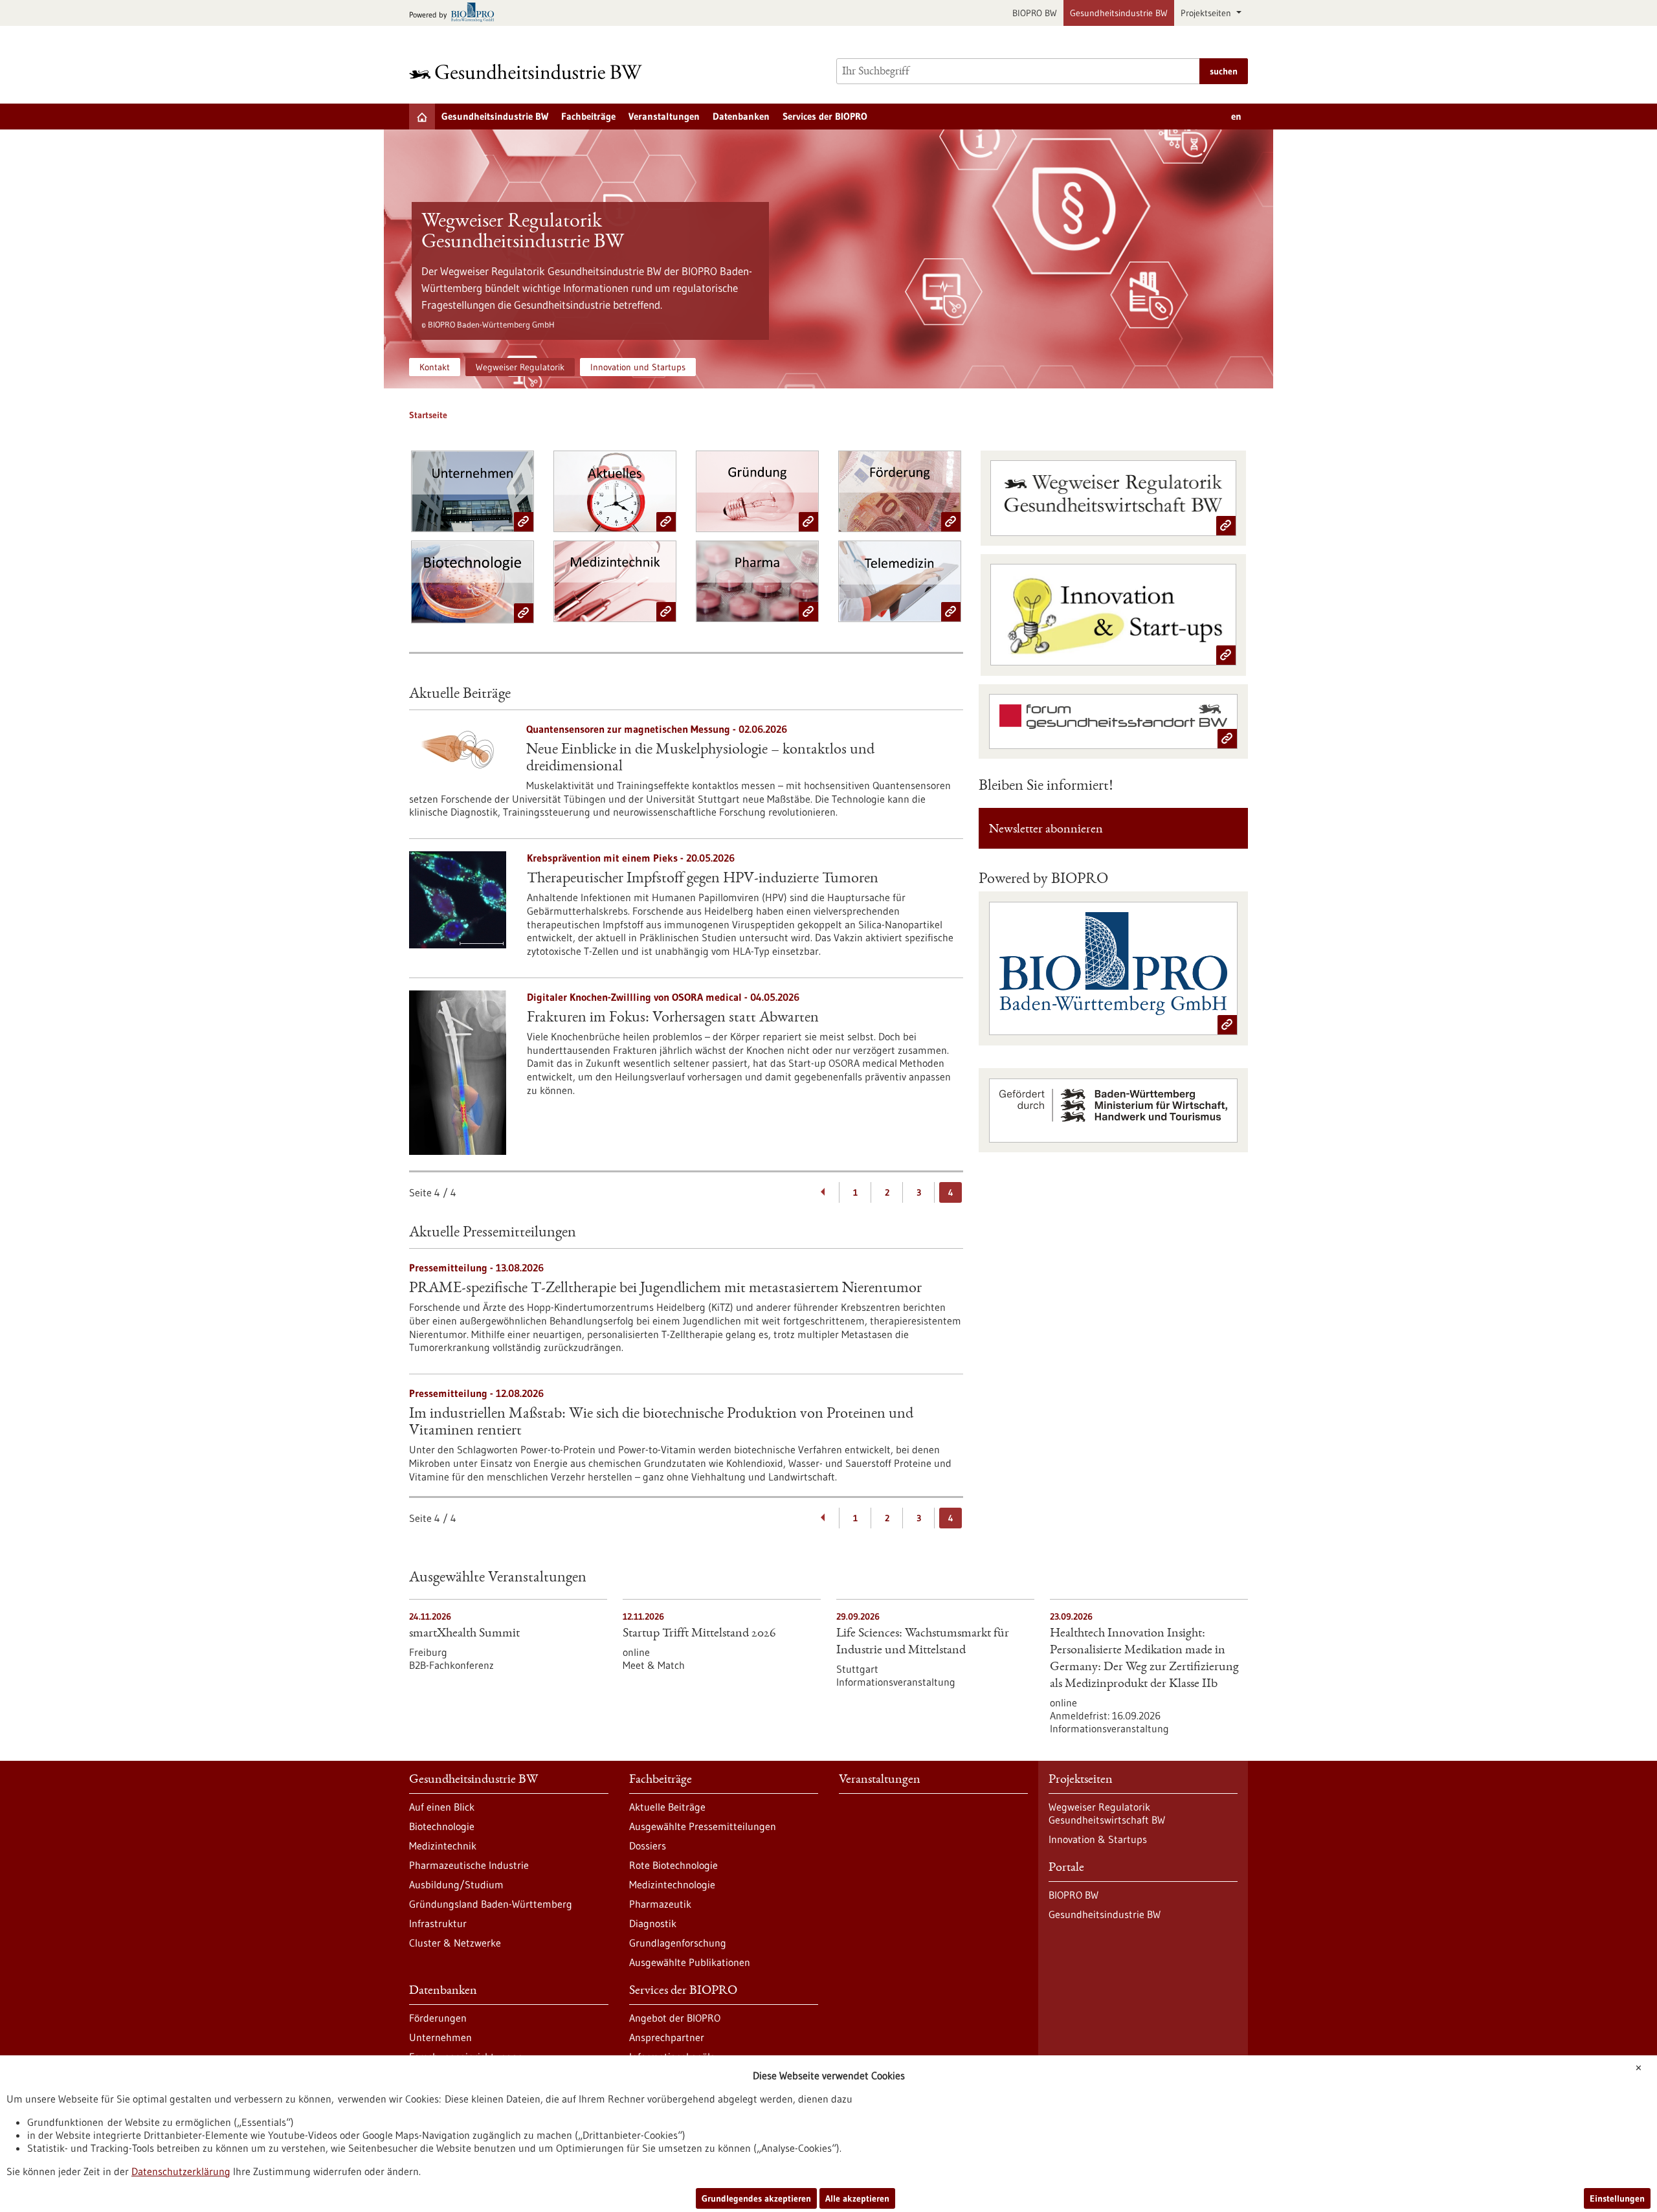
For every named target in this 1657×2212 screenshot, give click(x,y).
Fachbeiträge (588, 116)
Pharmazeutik (660, 1904)
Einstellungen (1617, 2198)
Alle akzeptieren (857, 2198)
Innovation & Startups (1098, 1839)
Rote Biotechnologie (673, 1865)
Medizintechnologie (672, 1884)
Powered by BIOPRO (1043, 880)
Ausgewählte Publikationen (690, 1962)
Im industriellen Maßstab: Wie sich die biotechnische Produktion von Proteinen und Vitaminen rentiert (661, 1423)
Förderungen (438, 2018)
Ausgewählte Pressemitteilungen (703, 1826)
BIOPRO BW (1035, 13)
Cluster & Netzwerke (455, 1943)
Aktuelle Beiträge (667, 1807)
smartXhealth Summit (464, 1634)
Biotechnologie (442, 1826)
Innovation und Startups (638, 367)
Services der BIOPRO (825, 116)
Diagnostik (653, 1923)
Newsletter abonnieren (1046, 830)
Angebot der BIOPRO (675, 2018)
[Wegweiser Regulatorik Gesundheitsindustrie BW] (828, 259)
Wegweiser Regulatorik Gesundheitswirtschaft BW (1107, 1813)
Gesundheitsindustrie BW (1119, 13)
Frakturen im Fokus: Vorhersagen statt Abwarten (673, 1018)
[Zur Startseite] (529, 72)
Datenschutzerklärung (181, 2171)
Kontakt (435, 367)
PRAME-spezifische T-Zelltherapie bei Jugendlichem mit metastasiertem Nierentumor (665, 1289)
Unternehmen (440, 2037)
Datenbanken (741, 116)
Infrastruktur (438, 1923)
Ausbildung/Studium (456, 1884)
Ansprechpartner (667, 2037)
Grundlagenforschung (678, 1943)
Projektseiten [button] (1207, 13)
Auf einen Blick (442, 1807)
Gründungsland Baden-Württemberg (491, 1904)
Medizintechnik (443, 1846)
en (1236, 116)
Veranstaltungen (664, 116)
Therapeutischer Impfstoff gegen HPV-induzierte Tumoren (703, 879)
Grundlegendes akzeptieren (756, 2198)
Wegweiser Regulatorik (520, 367)
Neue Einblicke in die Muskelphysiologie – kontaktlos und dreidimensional (700, 759)
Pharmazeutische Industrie (469, 1865)
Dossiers (648, 1846)
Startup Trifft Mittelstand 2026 (699, 1634)
